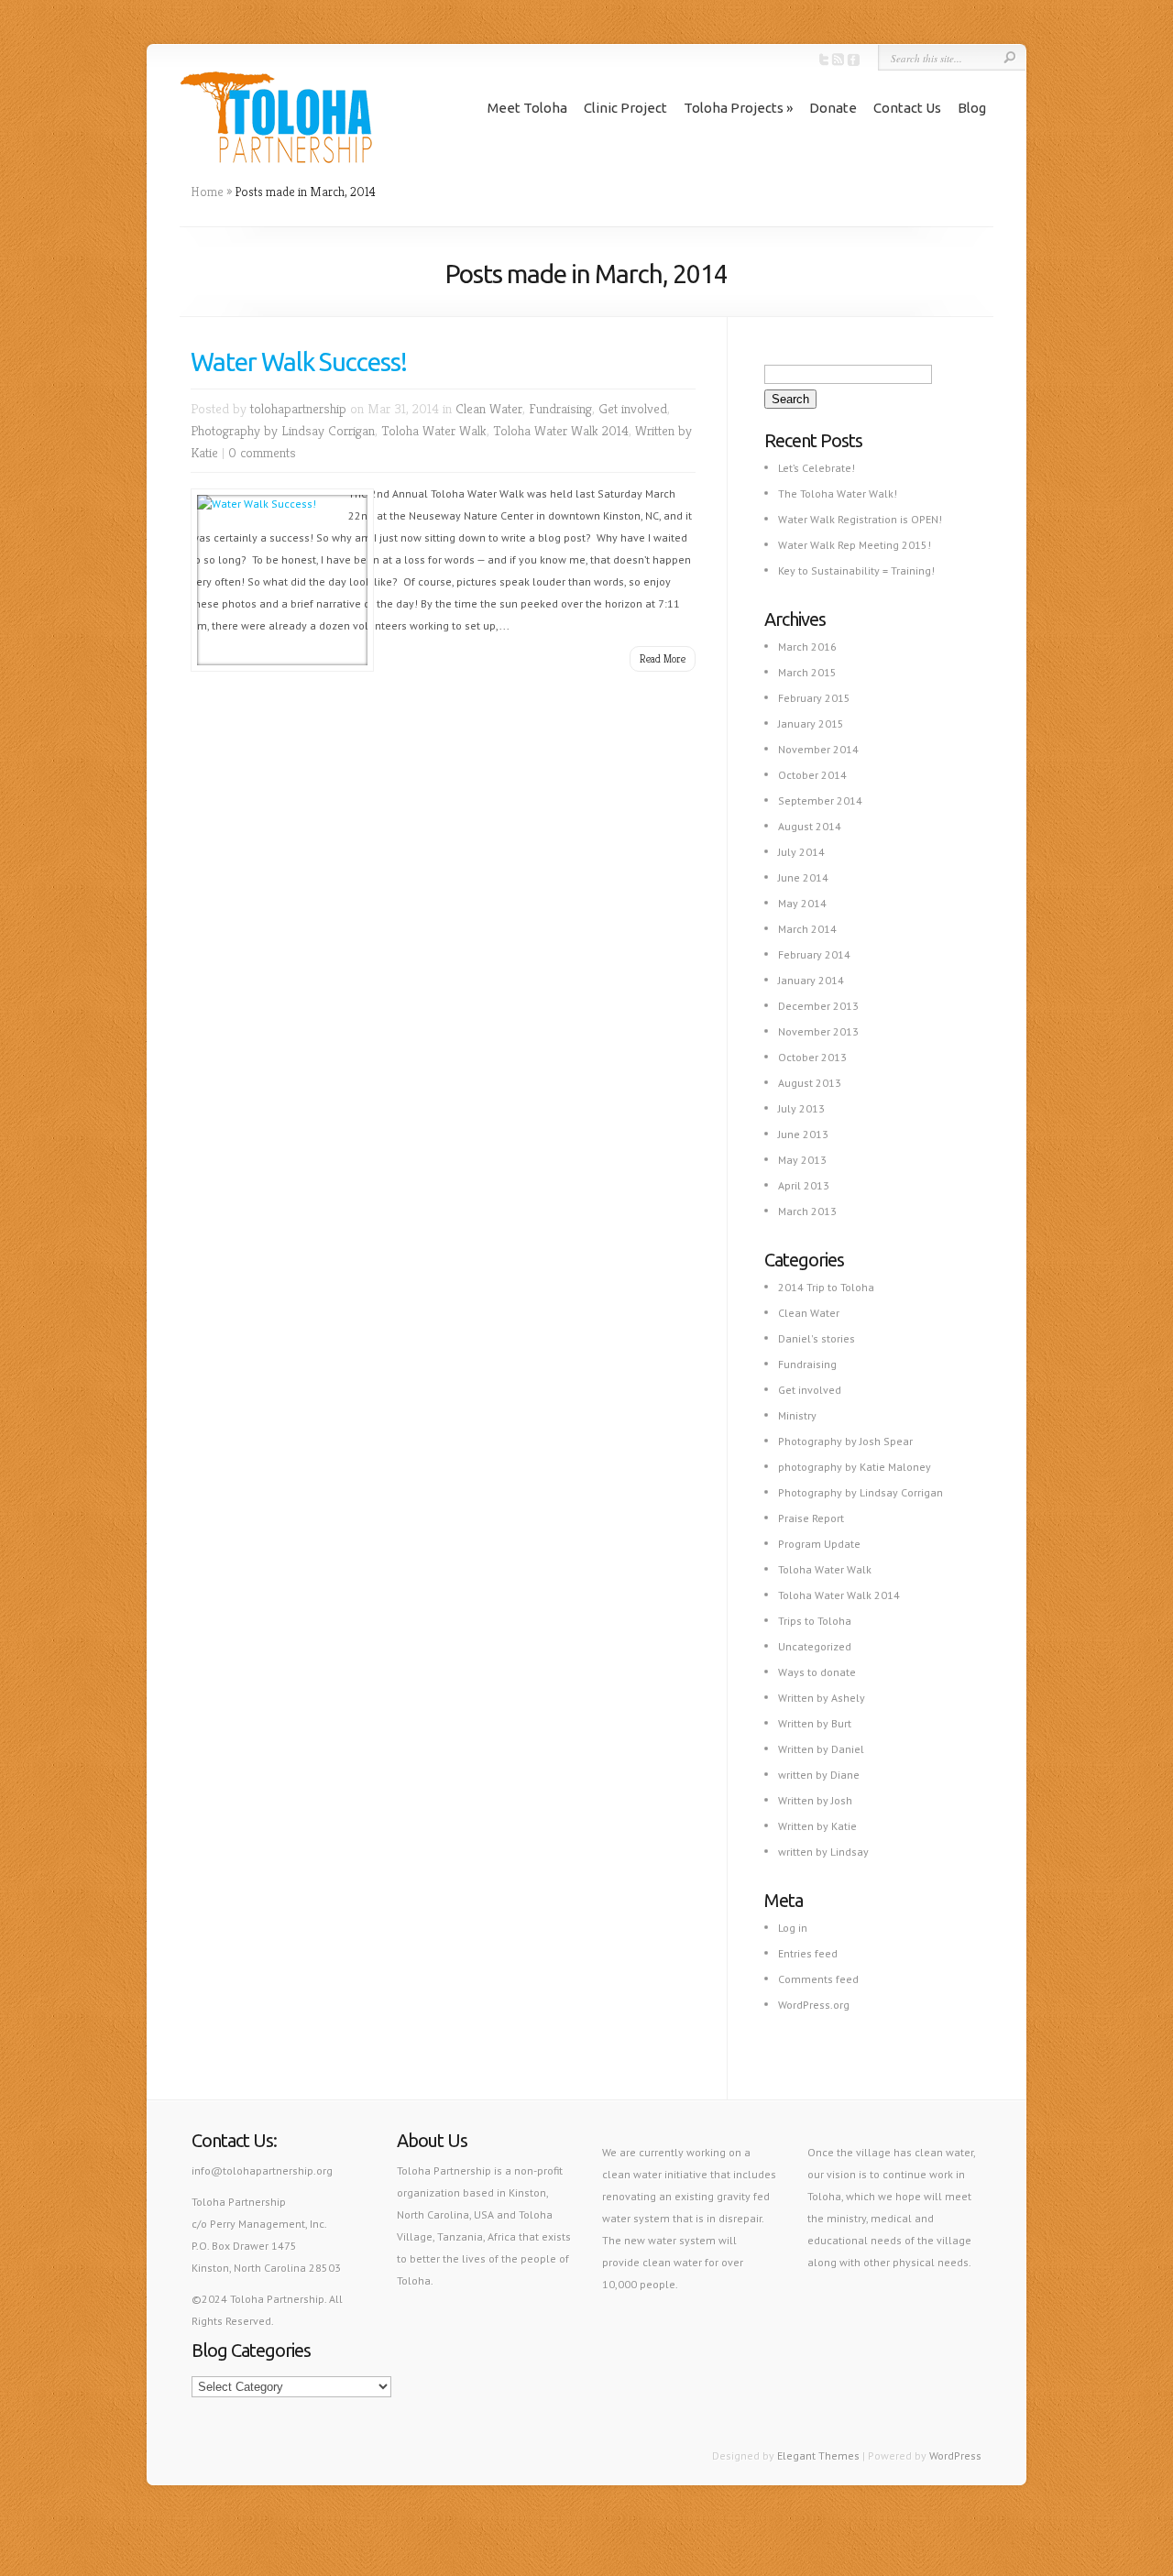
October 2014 (812, 775)
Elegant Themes (818, 2455)
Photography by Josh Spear (845, 1441)
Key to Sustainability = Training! (856, 570)
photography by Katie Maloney (855, 1467)
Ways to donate (817, 1672)
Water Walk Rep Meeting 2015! (855, 545)
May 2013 (802, 1160)
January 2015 (811, 723)
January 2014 (811, 980)
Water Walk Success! (299, 362)
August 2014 (810, 826)
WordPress (955, 2455)
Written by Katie (817, 1826)
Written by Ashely (822, 1698)
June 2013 (803, 1134)
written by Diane (819, 1775)
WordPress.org (814, 2005)
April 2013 (804, 1185)
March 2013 (807, 1211)
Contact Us (907, 108)
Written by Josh (815, 1800)
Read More (663, 658)
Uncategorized (815, 1646)
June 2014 (803, 877)
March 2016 (807, 647)
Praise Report (811, 1518)
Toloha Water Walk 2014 (561, 430)
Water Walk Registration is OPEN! (860, 519)
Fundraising (560, 408)
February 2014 (814, 954)
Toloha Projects (734, 108)
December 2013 (818, 1006)
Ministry (797, 1415)
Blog (972, 108)
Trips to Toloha (815, 1621)
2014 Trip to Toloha (826, 1287)
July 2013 (801, 1108)
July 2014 (801, 852)
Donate (833, 108)
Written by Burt (815, 1723)
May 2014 (802, 903)
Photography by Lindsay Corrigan (283, 430)
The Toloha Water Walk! (838, 493)
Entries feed (808, 1953)
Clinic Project (625, 108)
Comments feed (818, 1979)
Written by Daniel (821, 1749)
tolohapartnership (298, 408)
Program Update (819, 1544)
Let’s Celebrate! (817, 468)
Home (207, 192)
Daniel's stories (817, 1338)
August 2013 (810, 1083)
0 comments (262, 452)
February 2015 (814, 698)
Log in (793, 1928)
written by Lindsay (823, 1852)
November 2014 (818, 749)
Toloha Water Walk (434, 430)
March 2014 (807, 929)
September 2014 (820, 800)
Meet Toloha (527, 108)
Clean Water (489, 408)
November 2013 (818, 1031)
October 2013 (812, 1057)
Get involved (633, 408)
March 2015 (807, 672)
